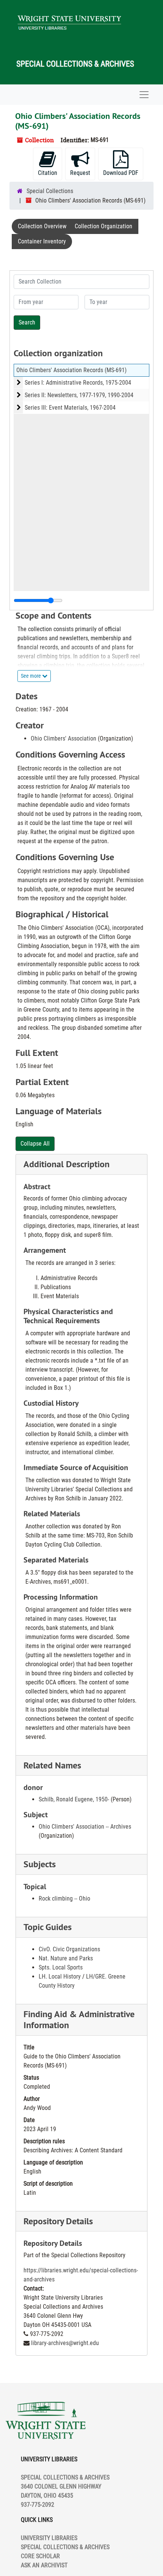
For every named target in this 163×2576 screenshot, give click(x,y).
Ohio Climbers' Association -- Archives (85, 1827)
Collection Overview (42, 226)
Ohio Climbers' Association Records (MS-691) (71, 370)
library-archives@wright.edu (65, 2343)
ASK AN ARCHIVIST (44, 2565)
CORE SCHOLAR (40, 2556)
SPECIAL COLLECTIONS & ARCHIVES (65, 2547)
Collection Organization (103, 226)
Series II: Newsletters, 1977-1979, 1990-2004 (79, 395)
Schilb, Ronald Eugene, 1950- (74, 1799)
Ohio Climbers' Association (63, 738)
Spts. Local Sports (61, 1967)
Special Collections (50, 191)
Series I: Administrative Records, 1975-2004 (78, 383)
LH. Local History (60, 1976)
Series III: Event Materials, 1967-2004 (70, 408)
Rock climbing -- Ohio (64, 1898)
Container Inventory (42, 241)
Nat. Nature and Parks (66, 1958)
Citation (48, 173)
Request (80, 173)
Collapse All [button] (35, 1144)
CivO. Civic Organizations (69, 1949)
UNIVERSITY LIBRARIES (49, 2538)
